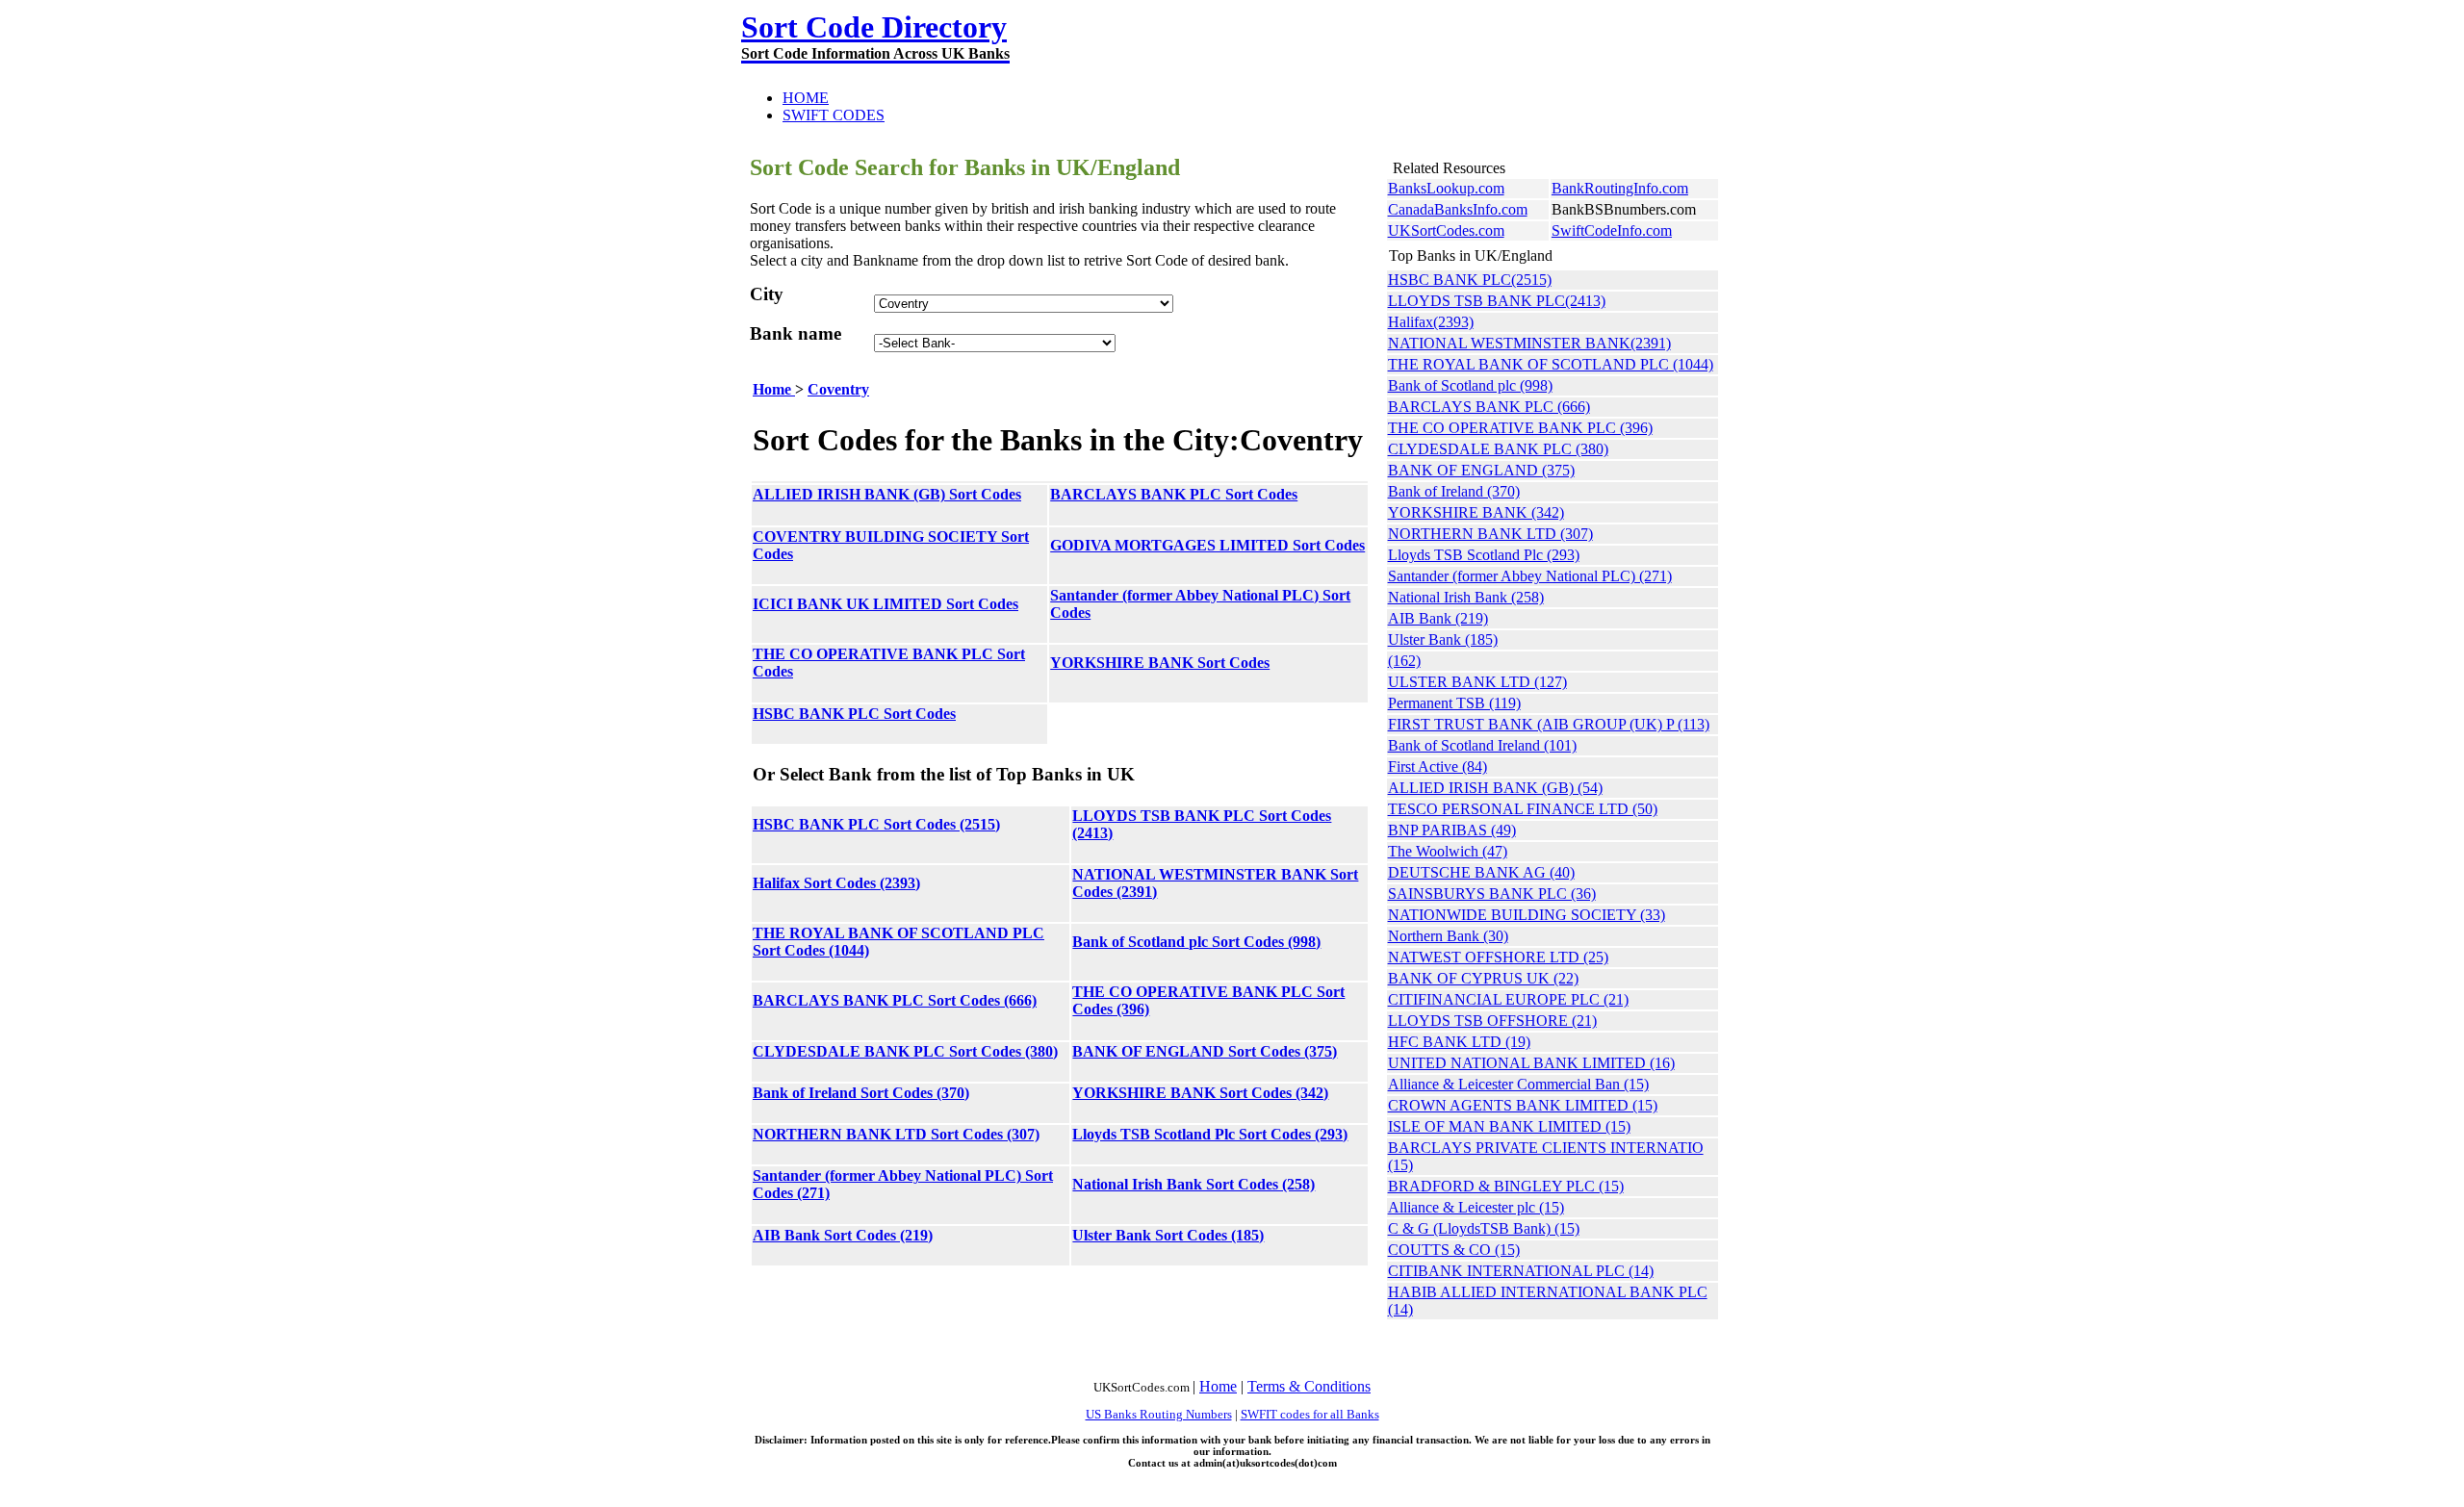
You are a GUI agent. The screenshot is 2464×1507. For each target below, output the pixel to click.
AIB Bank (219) (1438, 618)
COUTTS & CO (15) (1454, 1250)
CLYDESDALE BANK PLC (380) (1498, 449)
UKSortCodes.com (1446, 230)
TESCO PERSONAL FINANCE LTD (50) (1523, 809)
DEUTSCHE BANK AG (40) (1481, 872)
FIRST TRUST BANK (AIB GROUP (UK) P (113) (1549, 724)
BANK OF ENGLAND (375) (1481, 470)
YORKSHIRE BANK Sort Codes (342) (1200, 1093)
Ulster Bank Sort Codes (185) (1168, 1235)
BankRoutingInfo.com (1620, 188)
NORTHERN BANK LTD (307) (1490, 534)
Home (774, 389)
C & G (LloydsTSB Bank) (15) (1484, 1228)
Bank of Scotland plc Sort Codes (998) (1196, 942)
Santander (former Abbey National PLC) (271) (1530, 576)
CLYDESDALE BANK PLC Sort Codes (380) (905, 1051)
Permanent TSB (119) (1454, 703)
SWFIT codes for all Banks (1310, 1414)
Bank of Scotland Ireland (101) (1482, 745)
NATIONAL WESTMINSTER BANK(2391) (1529, 343)
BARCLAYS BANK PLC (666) (1489, 407)
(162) (1404, 661)
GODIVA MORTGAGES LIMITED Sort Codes (1207, 545)
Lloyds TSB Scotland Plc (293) (1484, 555)
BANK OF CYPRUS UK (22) (1483, 978)
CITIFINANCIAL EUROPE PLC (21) (1508, 999)
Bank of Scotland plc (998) (1470, 385)
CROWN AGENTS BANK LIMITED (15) (1523, 1105)
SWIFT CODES (834, 115)
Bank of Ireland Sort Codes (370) (861, 1093)
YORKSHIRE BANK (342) (1476, 512)
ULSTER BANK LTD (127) (1477, 682)
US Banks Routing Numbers (1159, 1414)
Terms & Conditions (1309, 1386)
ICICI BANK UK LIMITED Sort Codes (885, 604)
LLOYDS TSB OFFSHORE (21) (1492, 1021)
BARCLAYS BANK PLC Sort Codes (1174, 494)
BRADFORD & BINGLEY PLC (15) (1506, 1186)
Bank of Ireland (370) (1454, 491)
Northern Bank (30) (1448, 936)
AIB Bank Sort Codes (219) (843, 1235)
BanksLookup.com (1446, 188)
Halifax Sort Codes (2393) (836, 883)
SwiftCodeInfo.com (1612, 230)
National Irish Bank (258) (1466, 597)
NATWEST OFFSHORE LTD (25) (1498, 957)
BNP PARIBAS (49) (1452, 830)
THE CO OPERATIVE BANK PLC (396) (1520, 428)
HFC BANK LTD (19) (1459, 1042)
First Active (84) (1437, 766)
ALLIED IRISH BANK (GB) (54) (1495, 788)
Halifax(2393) (1431, 322)
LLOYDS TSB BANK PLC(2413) (1497, 301)
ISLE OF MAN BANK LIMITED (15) (1509, 1126)
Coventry (838, 389)
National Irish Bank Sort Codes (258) (1193, 1184)
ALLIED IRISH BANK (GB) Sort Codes (887, 494)
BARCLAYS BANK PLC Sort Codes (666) (895, 1000)
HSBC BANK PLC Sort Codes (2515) (876, 824)
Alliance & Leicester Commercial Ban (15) (1518, 1084)
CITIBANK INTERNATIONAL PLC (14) (1521, 1271)
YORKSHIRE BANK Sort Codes (1160, 663)
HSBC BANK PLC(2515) (1470, 280)
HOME (806, 98)
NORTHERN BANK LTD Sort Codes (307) (896, 1134)
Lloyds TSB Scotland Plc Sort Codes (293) (1210, 1134)
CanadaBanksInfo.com (1458, 209)
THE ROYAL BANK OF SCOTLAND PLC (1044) (1551, 364)
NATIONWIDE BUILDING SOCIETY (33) (1527, 915)
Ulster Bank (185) (1443, 639)
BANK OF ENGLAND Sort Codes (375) (1205, 1051)
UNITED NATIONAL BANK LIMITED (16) (1531, 1063)
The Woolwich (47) (1448, 851)
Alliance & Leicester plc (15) (1476, 1207)
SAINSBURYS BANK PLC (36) (1492, 894)
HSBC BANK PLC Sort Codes (854, 714)
